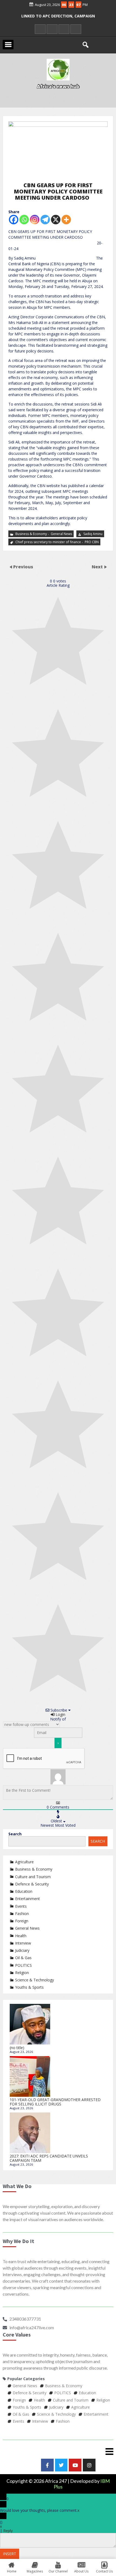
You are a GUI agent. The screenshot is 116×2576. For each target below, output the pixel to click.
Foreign (22, 1921)
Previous (23, 567)
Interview (23, 1943)
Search (15, 1834)
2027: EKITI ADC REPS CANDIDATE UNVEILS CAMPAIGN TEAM (49, 2158)
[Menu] (58, 2451)
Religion (22, 1973)
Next (98, 567)
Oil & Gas (23, 1958)
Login (60, 1714)
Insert (10, 2554)
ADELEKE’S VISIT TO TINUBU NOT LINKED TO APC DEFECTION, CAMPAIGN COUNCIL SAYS (58, 20)
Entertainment (28, 1899)
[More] (66, 220)
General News (61, 534)
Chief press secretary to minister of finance (48, 542)
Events (21, 1906)
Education (24, 1891)
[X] (56, 220)
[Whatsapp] (24, 220)
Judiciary (22, 1950)
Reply (8, 2531)
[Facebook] (14, 220)
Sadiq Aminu (93, 534)
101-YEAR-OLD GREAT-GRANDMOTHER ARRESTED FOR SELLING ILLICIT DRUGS (55, 2102)
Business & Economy (31, 534)
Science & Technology (35, 1980)
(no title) (17, 2048)
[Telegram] (45, 220)
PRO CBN (92, 542)
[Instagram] (35, 220)
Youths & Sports (29, 1987)
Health (21, 1936)
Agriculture (24, 1862)
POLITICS (23, 1965)
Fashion (22, 1914)
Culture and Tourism (33, 1877)
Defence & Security (32, 1884)
